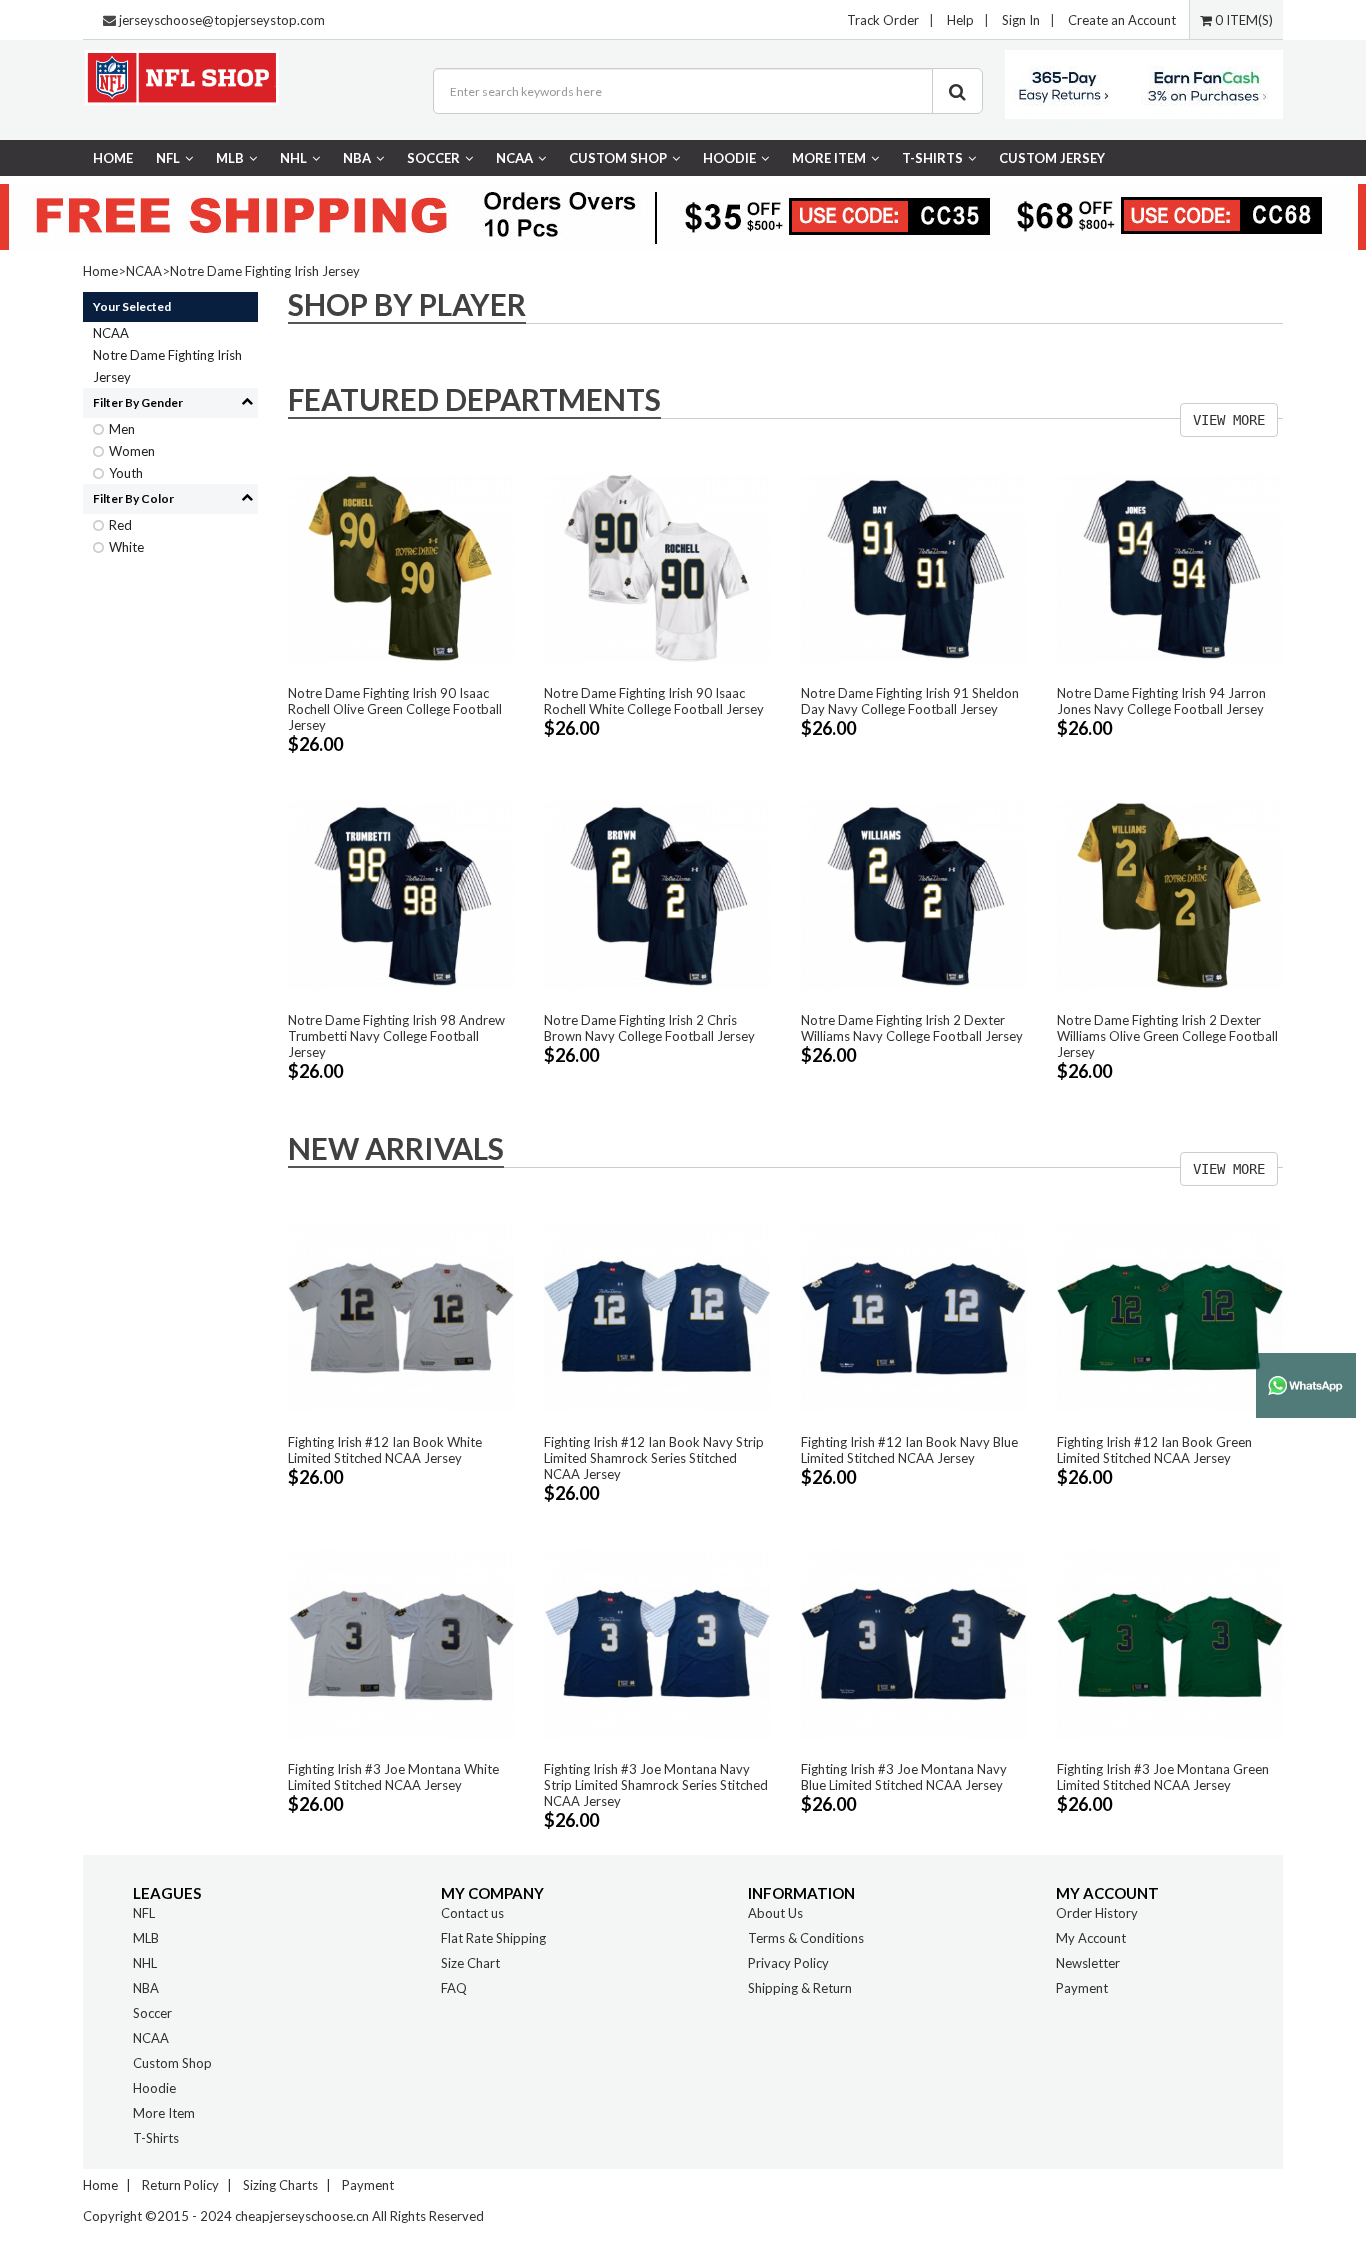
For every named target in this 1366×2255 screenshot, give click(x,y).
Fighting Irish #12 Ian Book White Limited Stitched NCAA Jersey (385, 1450)
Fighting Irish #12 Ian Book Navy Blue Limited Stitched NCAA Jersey (909, 1450)
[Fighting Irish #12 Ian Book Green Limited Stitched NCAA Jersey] (1170, 1316)
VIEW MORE (1229, 420)
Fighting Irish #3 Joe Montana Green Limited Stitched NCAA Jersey (1163, 1777)
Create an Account (1122, 20)
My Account (1091, 1938)
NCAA (514, 158)
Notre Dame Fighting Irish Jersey (265, 271)
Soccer (433, 158)
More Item (829, 158)
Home (113, 158)
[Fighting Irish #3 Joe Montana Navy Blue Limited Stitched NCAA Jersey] (914, 1642)
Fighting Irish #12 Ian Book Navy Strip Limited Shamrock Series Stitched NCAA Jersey (654, 1458)
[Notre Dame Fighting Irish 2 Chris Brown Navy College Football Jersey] (657, 894)
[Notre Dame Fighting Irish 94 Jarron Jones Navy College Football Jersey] (1170, 567)
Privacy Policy (788, 1963)
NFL (168, 158)
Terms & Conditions (806, 1938)
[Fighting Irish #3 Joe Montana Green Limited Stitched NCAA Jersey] (1170, 1642)
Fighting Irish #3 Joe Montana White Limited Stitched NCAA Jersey (393, 1777)
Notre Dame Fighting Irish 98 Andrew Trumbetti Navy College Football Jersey (396, 1036)
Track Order (883, 20)
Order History (1097, 1913)
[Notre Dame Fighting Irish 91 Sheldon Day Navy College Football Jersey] (914, 567)
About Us (775, 1913)
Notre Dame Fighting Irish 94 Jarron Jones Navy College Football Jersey (1161, 701)
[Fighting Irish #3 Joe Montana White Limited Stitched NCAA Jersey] (401, 1642)
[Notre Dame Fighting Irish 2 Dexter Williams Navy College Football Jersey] (914, 894)
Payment (1082, 1988)
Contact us (472, 1913)
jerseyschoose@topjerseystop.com (222, 20)
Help (960, 20)
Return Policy (180, 2185)
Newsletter (1088, 1963)
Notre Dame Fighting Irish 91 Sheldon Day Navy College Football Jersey (910, 701)
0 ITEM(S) (1242, 20)
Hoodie (729, 158)
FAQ (454, 1988)
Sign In (1021, 20)
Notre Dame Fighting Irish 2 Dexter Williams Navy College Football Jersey (912, 1028)
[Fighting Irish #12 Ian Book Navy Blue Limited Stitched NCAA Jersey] (914, 1316)
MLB (230, 158)
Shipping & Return (800, 1988)
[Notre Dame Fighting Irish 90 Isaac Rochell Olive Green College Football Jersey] (401, 567)
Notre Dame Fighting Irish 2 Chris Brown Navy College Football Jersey (649, 1028)
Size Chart (470, 1963)
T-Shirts (932, 158)
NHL (293, 158)
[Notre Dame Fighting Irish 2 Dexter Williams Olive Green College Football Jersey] (1170, 894)
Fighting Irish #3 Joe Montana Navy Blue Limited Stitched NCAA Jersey (904, 1777)
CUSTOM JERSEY (1052, 158)
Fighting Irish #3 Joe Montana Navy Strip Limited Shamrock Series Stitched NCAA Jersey (656, 1785)
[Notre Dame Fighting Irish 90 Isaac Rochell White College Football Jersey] (657, 567)
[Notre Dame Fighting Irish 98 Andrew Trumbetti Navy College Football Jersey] (401, 894)
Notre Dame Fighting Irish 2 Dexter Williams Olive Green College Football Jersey (1167, 1036)
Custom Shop (618, 158)
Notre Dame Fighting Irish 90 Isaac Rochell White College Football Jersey (654, 701)
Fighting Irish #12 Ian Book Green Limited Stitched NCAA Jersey (1154, 1450)
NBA (357, 158)
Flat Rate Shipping (493, 1938)
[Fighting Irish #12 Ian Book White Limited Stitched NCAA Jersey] (401, 1316)
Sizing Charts (280, 2185)
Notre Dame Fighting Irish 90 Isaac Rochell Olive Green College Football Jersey (395, 709)
